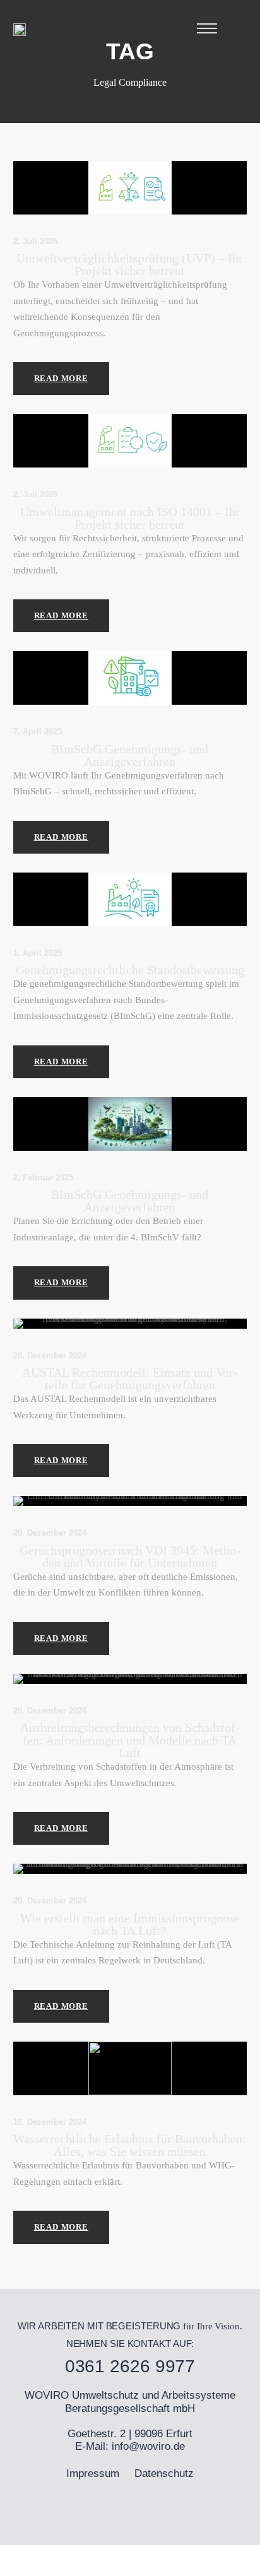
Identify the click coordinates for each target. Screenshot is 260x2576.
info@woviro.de (148, 2446)
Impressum (93, 2473)
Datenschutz (164, 2473)
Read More (61, 378)
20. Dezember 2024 (50, 1356)
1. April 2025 (38, 953)
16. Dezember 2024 (50, 2122)
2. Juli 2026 (35, 241)
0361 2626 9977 (130, 2366)
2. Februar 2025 (43, 1178)
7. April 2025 (38, 732)
